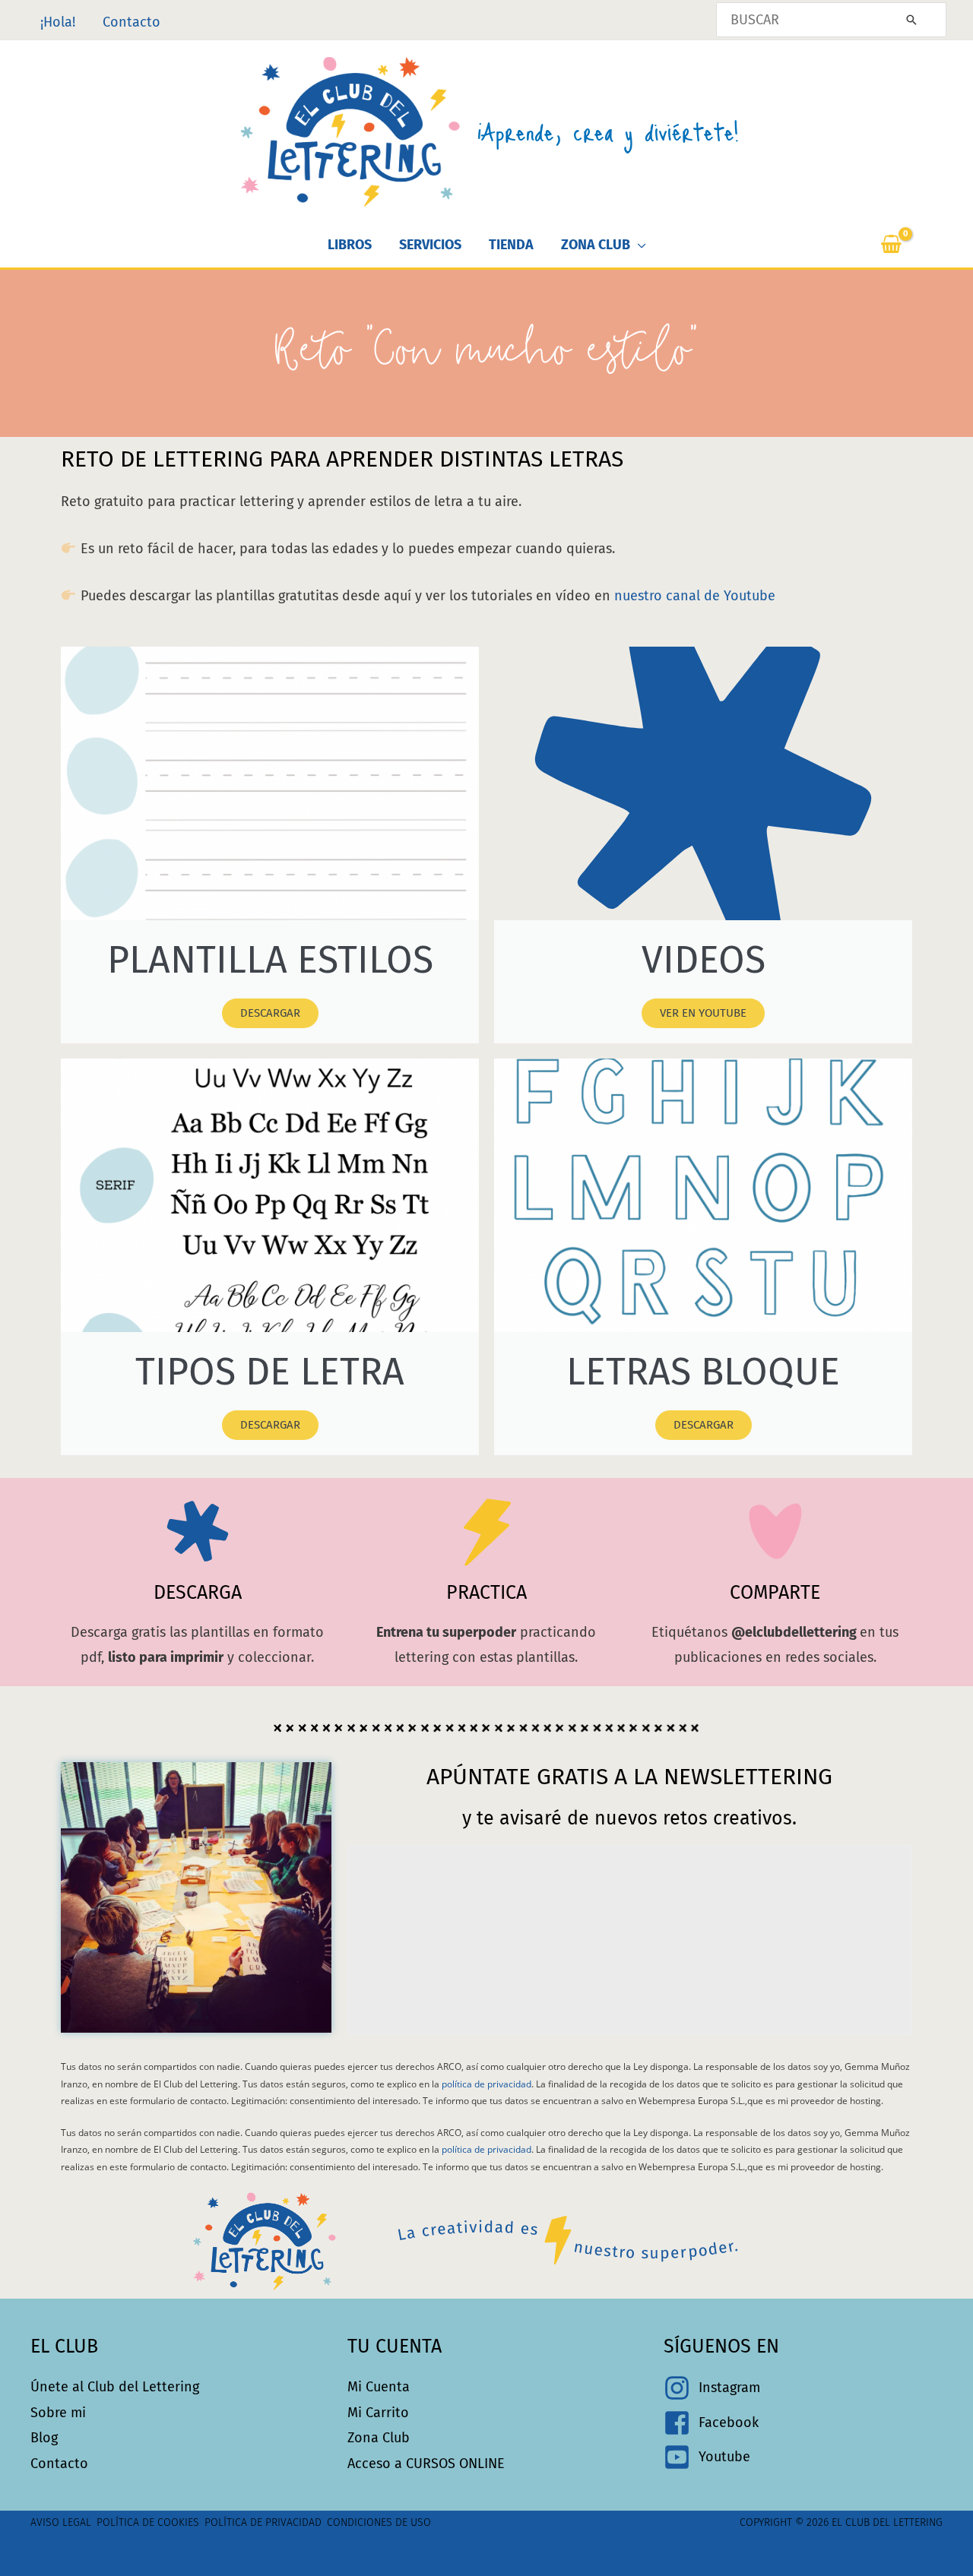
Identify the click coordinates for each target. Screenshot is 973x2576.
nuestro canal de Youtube (695, 596)
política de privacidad (486, 2084)
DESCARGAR (270, 1013)
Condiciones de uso (379, 2522)
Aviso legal (61, 2522)
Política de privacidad (263, 2522)
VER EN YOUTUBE (703, 1013)
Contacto (59, 2464)
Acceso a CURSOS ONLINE (426, 2464)
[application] (638, 245)
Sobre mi (58, 2413)
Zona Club (379, 2438)
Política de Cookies (148, 2522)
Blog (44, 2438)
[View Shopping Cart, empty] (910, 245)
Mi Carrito (378, 2413)
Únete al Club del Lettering (115, 2387)
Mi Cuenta (379, 2387)
